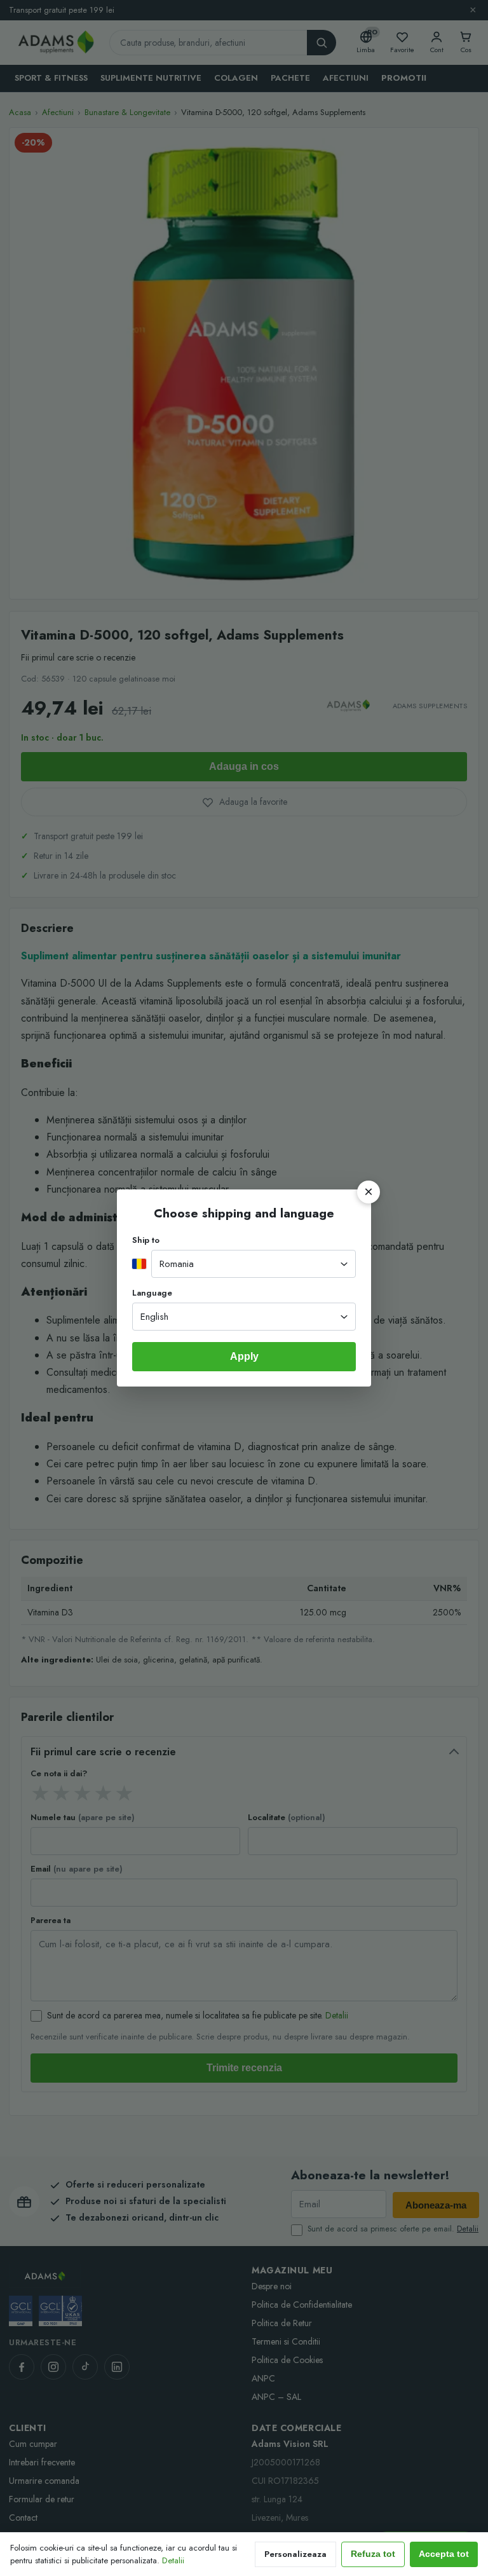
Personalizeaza (295, 2554)
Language (152, 1293)
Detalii (173, 2560)
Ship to (146, 1240)
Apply (244, 1356)
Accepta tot (444, 2554)
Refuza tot (373, 2554)
